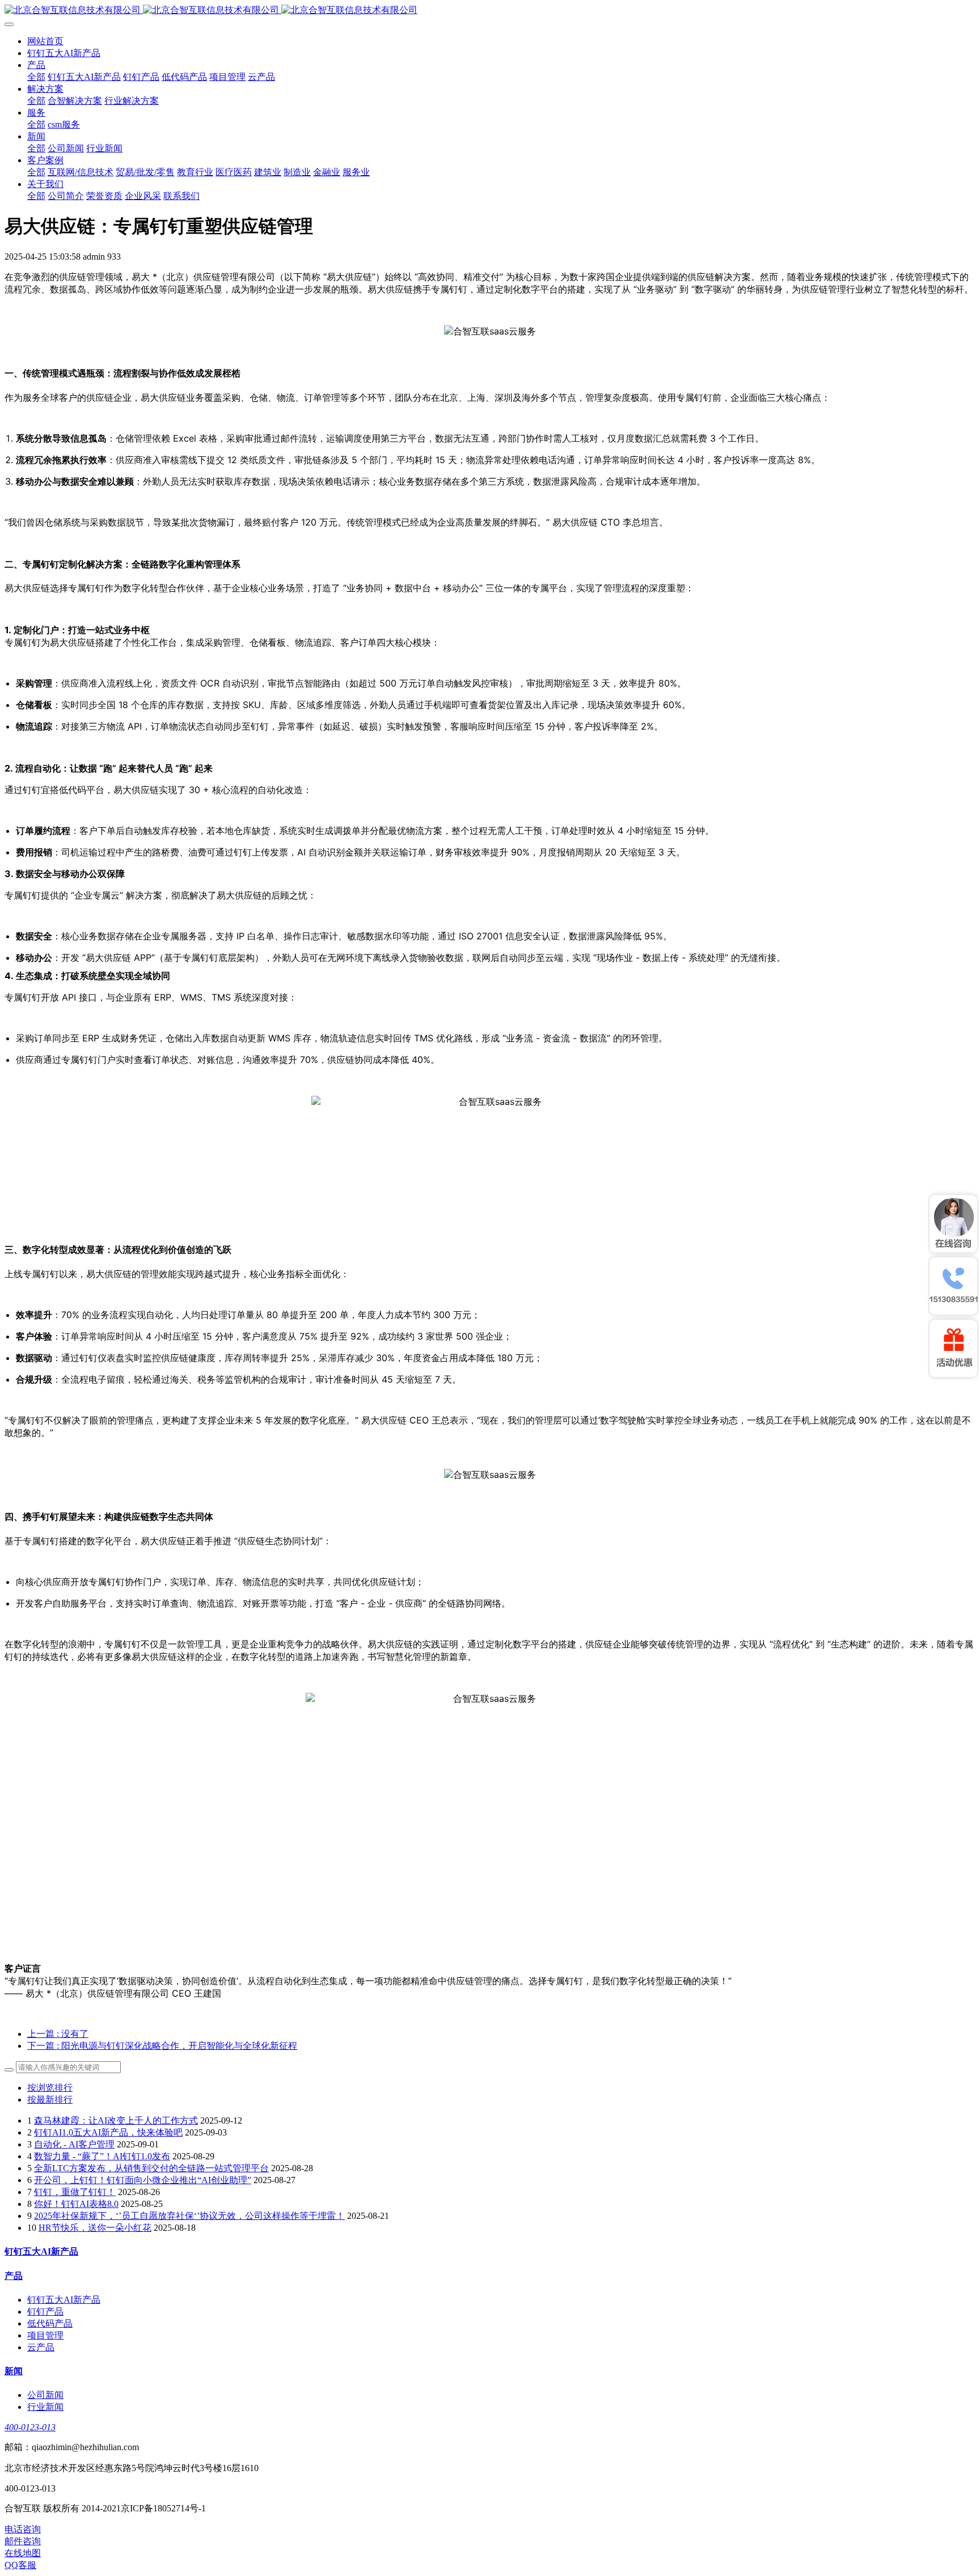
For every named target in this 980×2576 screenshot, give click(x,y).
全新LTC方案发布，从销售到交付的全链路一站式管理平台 (151, 2168)
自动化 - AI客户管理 (74, 2144)
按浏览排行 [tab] (50, 2088)
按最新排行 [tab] (50, 2100)
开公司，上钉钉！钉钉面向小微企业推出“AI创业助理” (143, 2180)
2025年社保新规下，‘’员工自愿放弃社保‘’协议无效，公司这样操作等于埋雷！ (189, 2216)
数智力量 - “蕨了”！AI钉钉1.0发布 (102, 2156)
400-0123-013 (30, 2427)
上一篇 (58, 2034)
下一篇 (162, 2046)
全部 (36, 77)
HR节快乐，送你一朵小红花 (95, 2228)
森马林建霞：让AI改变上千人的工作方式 (116, 2120)
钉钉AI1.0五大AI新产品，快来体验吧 (108, 2132)
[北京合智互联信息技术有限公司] (490, 10)
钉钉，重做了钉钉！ (75, 2192)
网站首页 (45, 41)
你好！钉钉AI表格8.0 (76, 2204)
